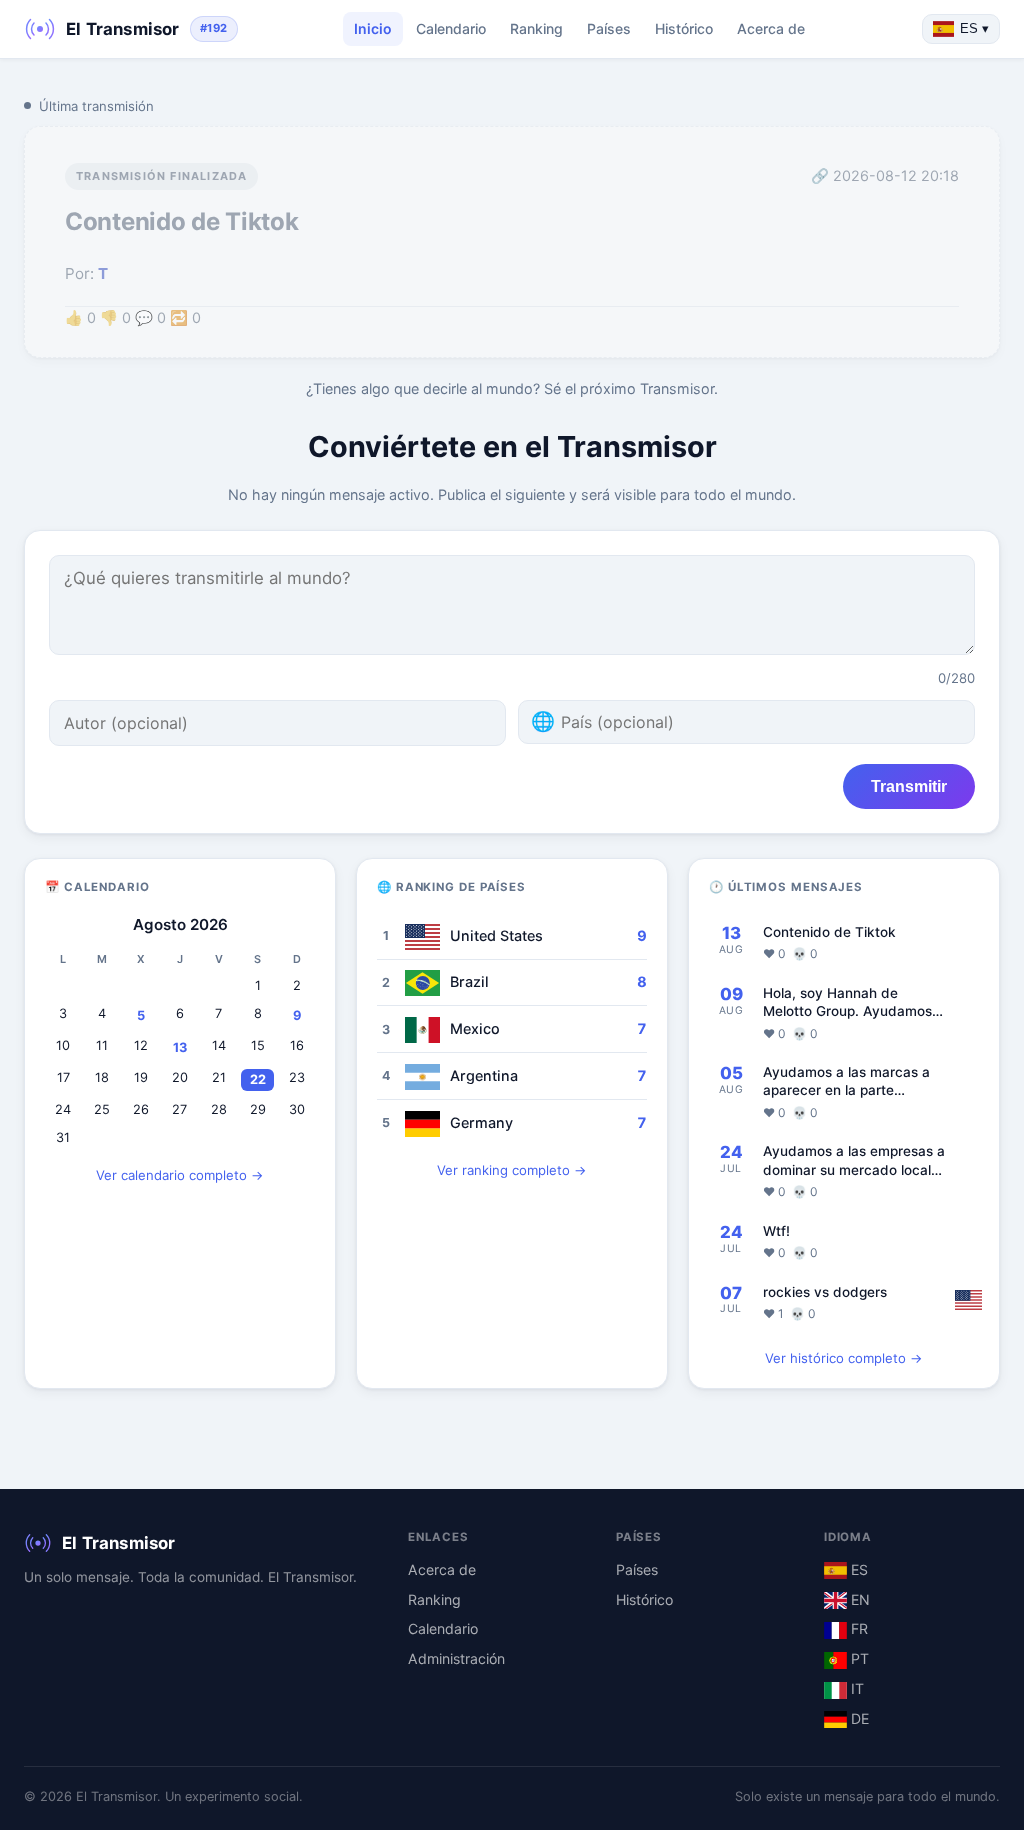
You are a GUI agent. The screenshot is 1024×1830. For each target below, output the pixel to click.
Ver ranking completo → (512, 1170)
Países (609, 28)
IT (855, 1688)
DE (858, 1718)
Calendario (451, 28)
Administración (456, 1658)
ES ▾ (974, 28)
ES (857, 1569)
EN (858, 1599)
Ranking (536, 28)
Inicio (373, 28)
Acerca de (771, 28)
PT (858, 1658)
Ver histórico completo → (844, 1358)
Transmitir (909, 786)
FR (857, 1628)
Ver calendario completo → (180, 1175)
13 (180, 1047)
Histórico (684, 28)
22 (258, 1079)
